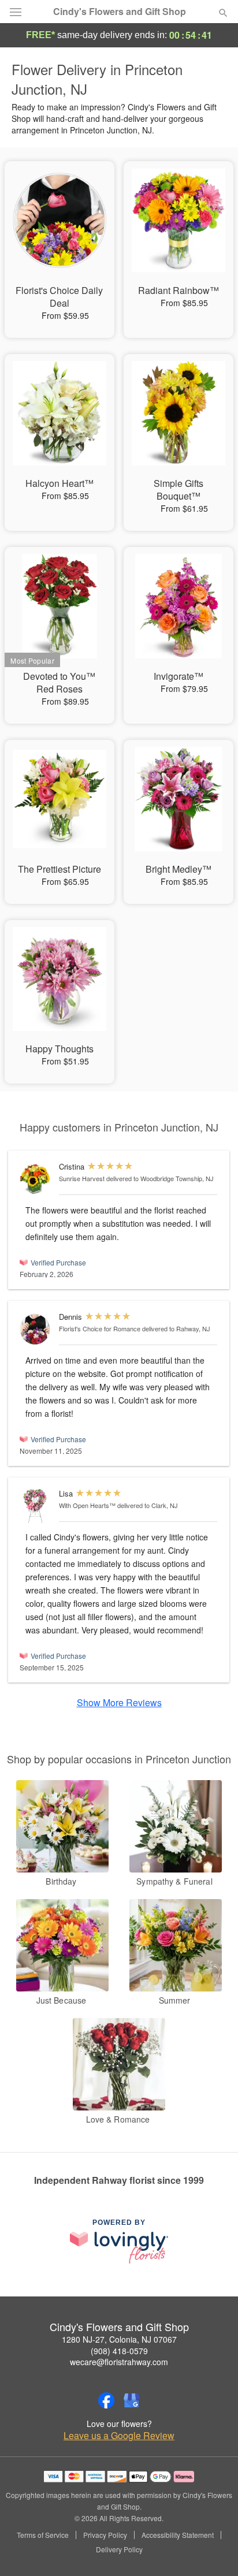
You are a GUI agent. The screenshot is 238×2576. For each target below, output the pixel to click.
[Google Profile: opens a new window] (132, 2400)
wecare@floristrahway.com (119, 2362)
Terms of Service (43, 2535)
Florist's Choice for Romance (100, 1328)
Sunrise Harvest (82, 1178)
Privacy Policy (105, 2535)
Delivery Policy (119, 2549)
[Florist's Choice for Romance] (37, 1329)
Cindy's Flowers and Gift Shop (120, 12)
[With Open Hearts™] (37, 1506)
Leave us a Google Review (119, 2436)
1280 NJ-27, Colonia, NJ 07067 (119, 2339)
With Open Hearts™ (87, 1505)
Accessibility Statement (178, 2535)
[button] (213, 2550)
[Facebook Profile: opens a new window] (106, 2400)
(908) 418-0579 (119, 2351)
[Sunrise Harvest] (37, 1179)
